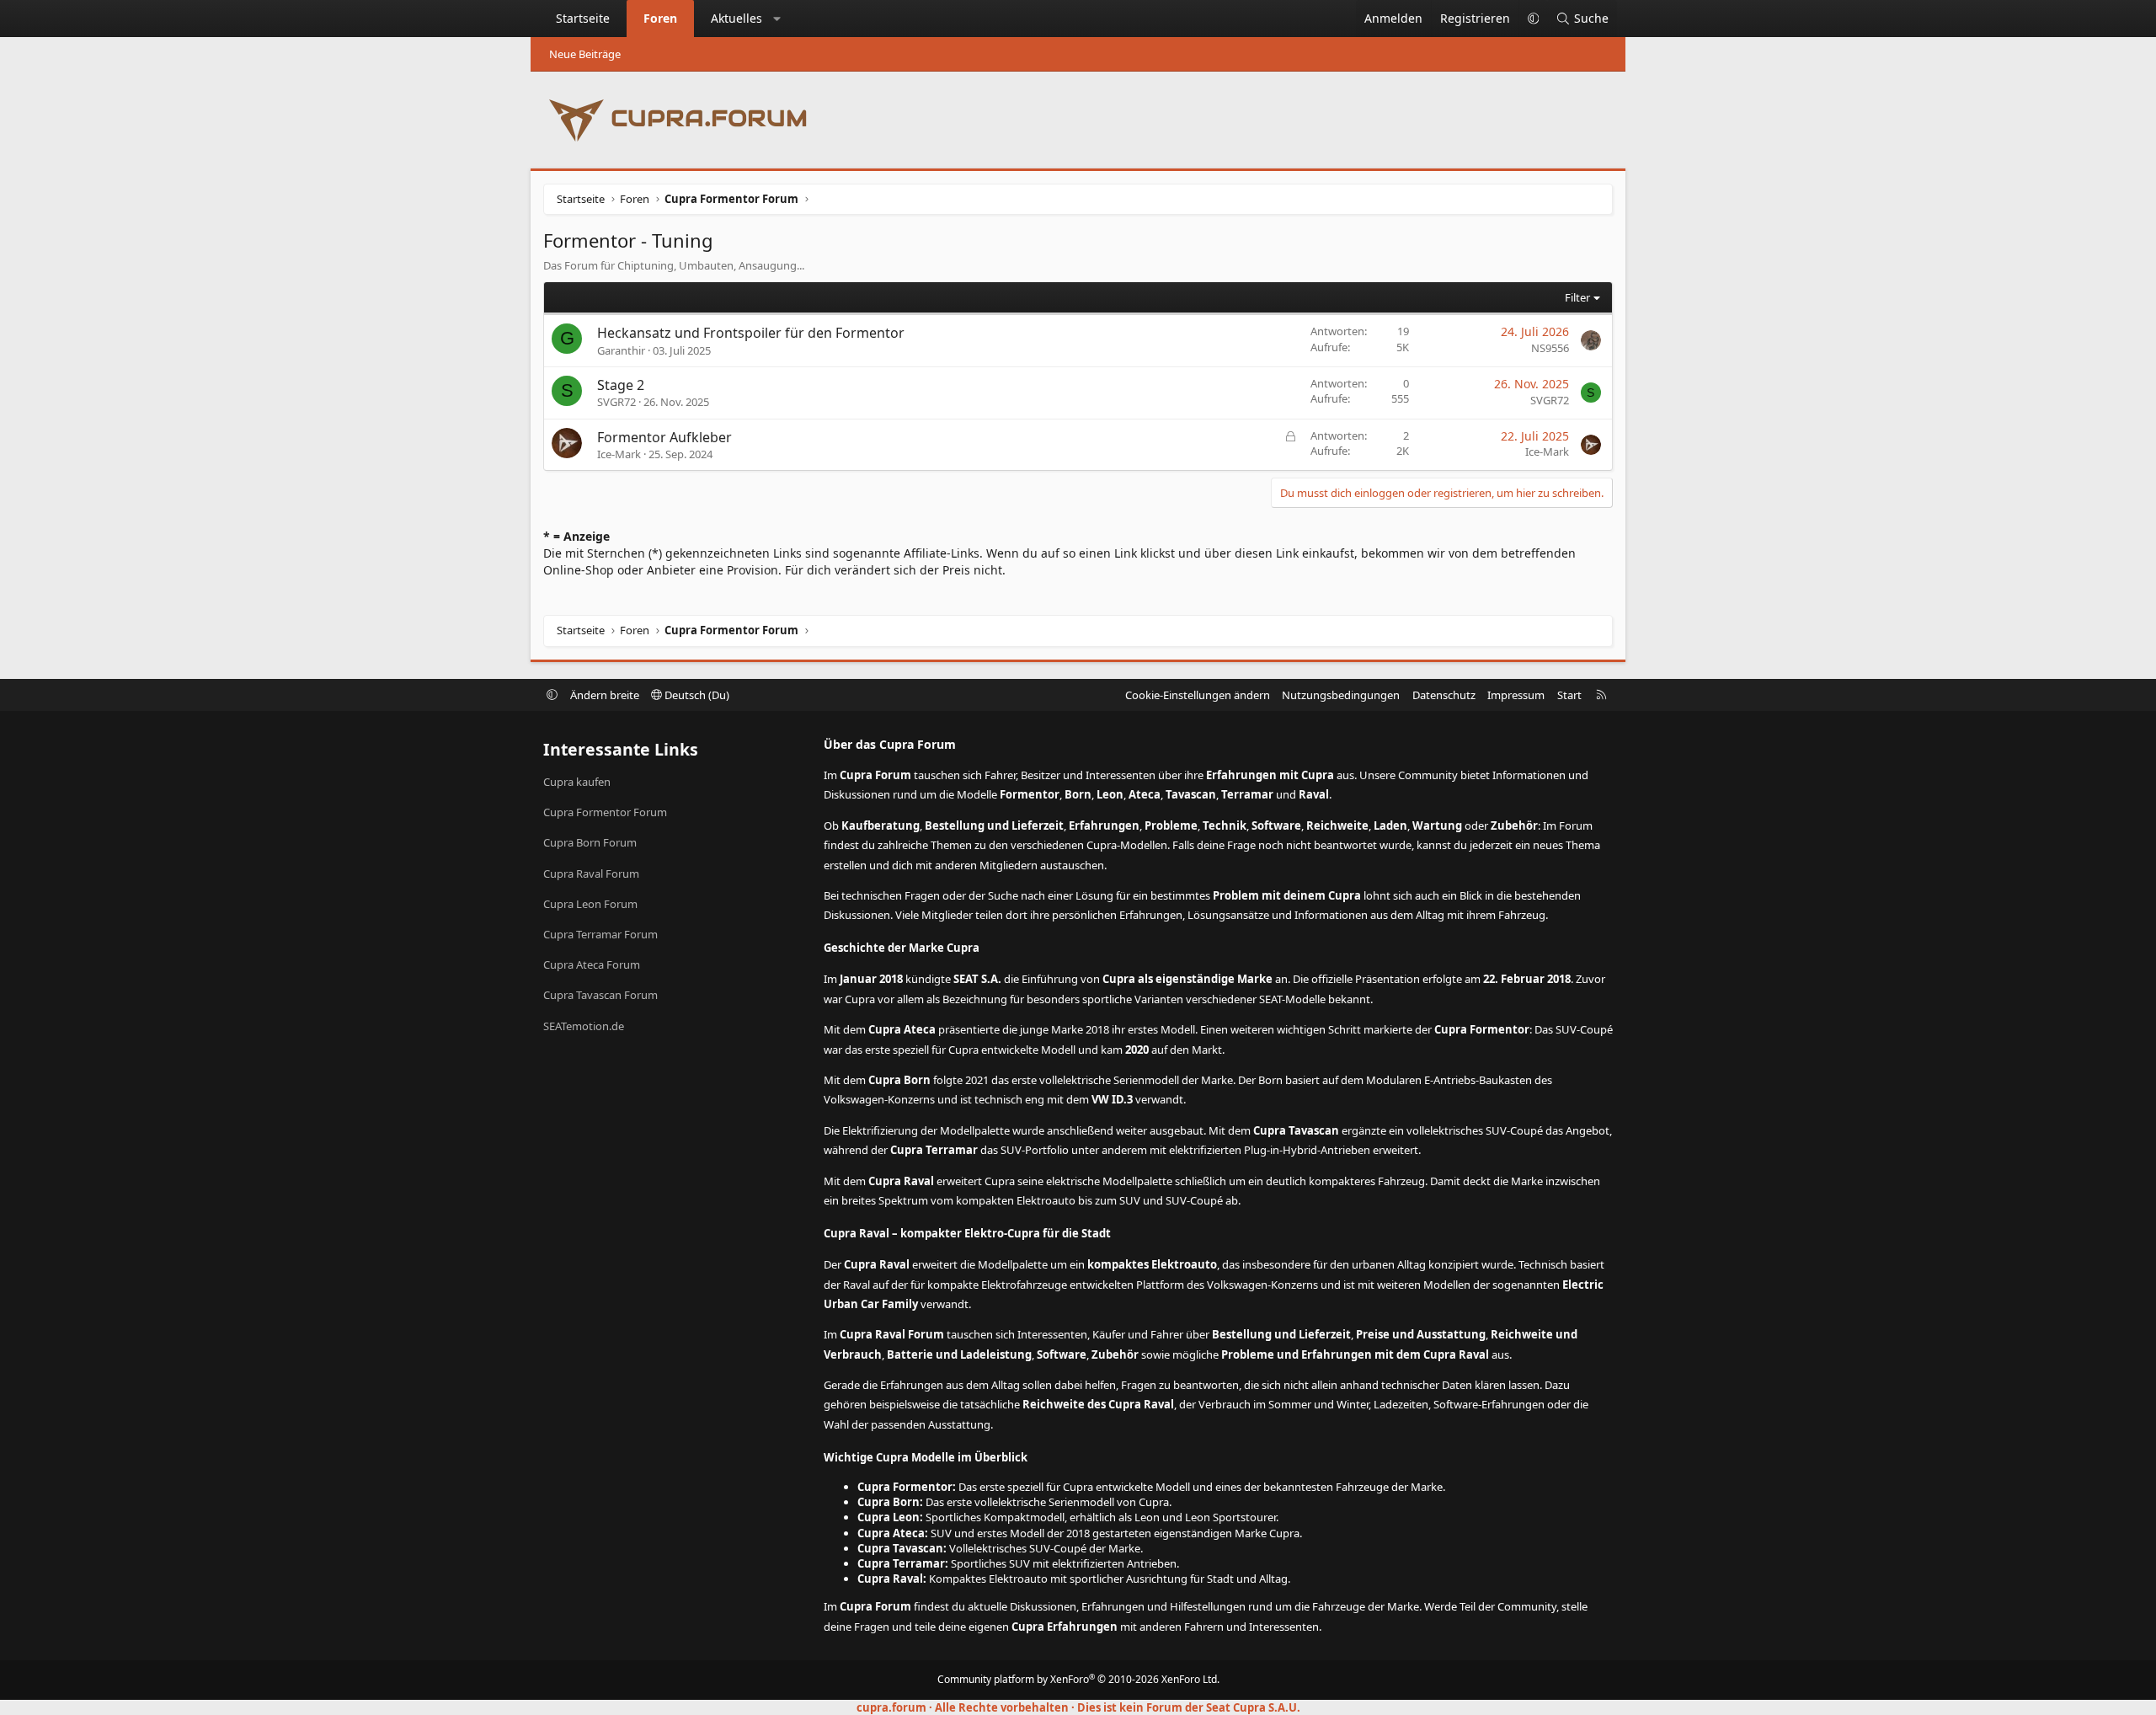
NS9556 (1550, 348)
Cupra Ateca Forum (592, 964)
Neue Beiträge (585, 54)
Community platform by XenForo (1078, 1679)
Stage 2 (621, 385)
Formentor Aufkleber (664, 437)
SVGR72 (616, 402)
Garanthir (621, 350)
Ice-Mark (619, 454)
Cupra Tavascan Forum (600, 995)
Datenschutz (1444, 695)
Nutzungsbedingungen (1341, 695)
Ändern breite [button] (605, 695)
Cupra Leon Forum (590, 904)
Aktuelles (736, 18)
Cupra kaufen (577, 782)
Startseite (583, 18)
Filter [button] (1577, 297)
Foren (660, 18)
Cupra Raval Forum (591, 874)
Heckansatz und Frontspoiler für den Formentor (751, 333)
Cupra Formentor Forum (605, 812)
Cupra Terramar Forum (600, 934)
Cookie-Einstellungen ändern (1198, 695)
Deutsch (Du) (696, 695)
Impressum (1516, 695)
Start (1569, 695)
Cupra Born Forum (590, 842)
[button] (777, 19)
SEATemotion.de (584, 1026)
